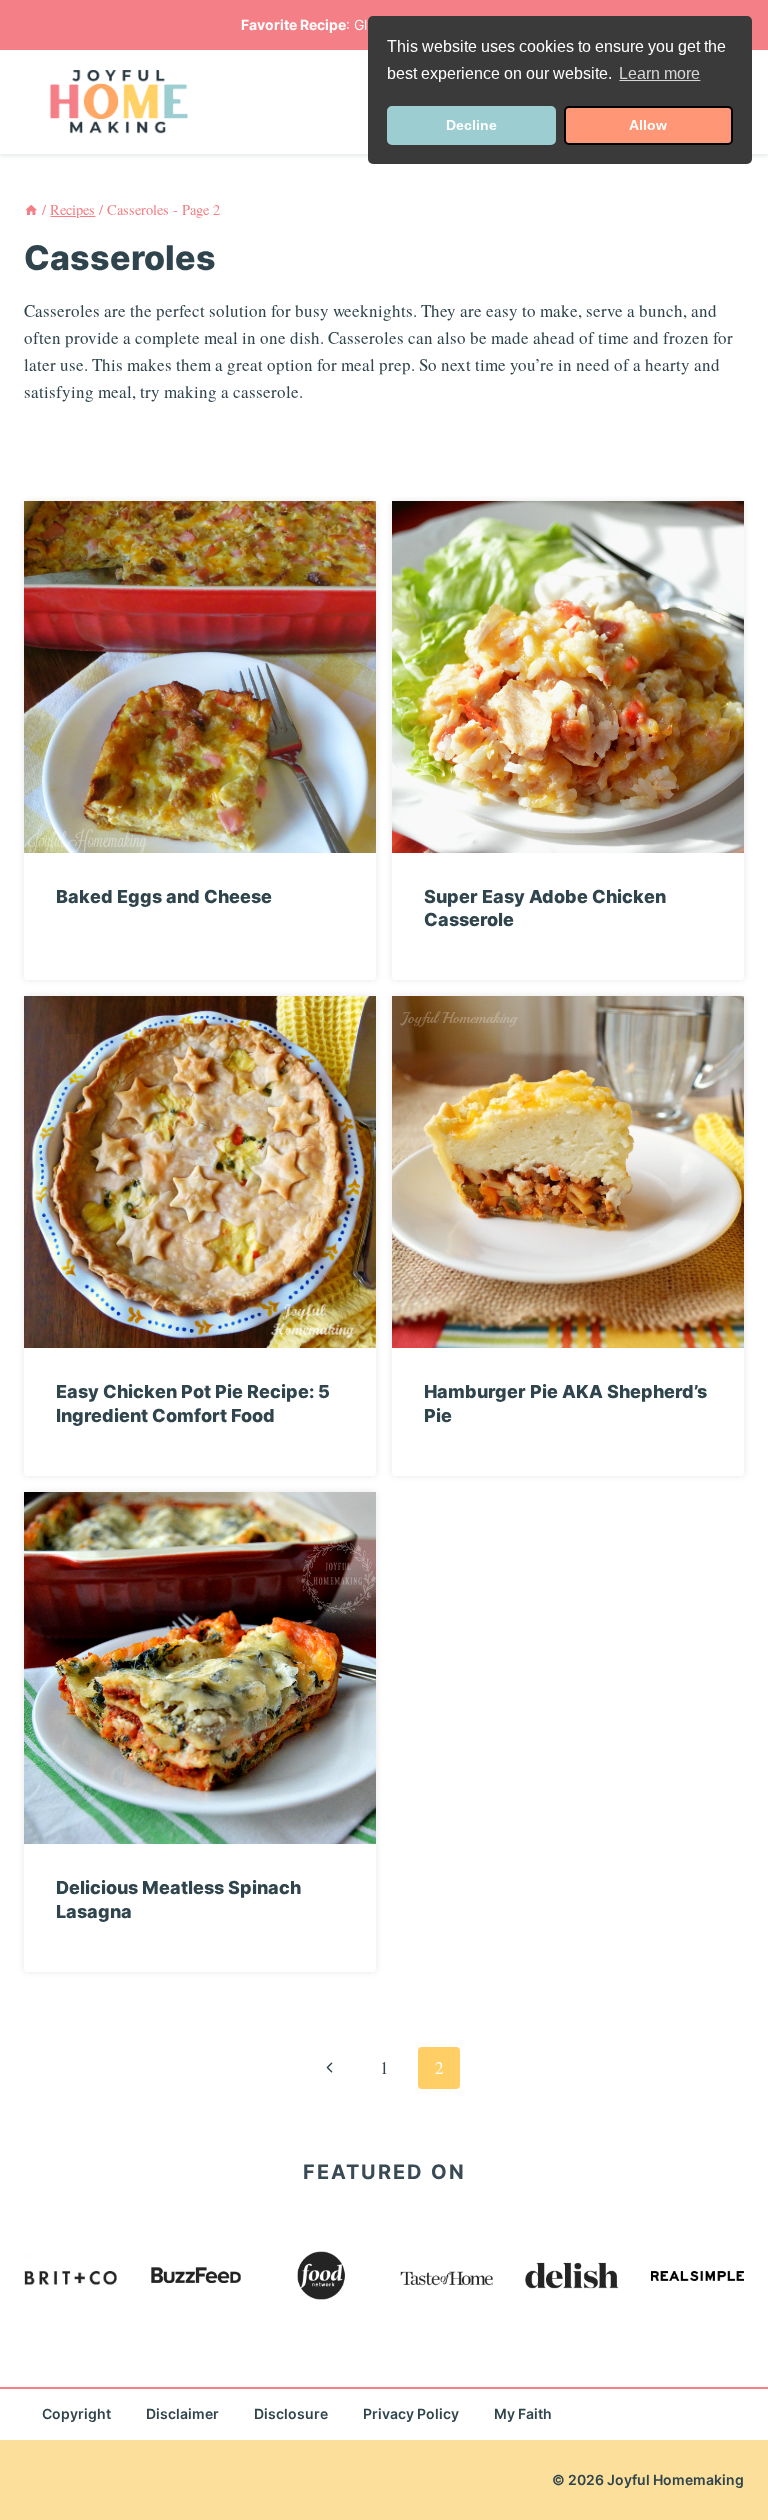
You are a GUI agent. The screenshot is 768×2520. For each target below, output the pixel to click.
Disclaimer (182, 2413)
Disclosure (291, 2413)
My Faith (523, 2413)
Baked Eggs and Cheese (164, 896)
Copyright (76, 2413)
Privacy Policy (411, 2413)
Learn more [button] (659, 73)
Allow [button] (648, 125)
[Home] (31, 209)
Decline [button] (471, 125)
